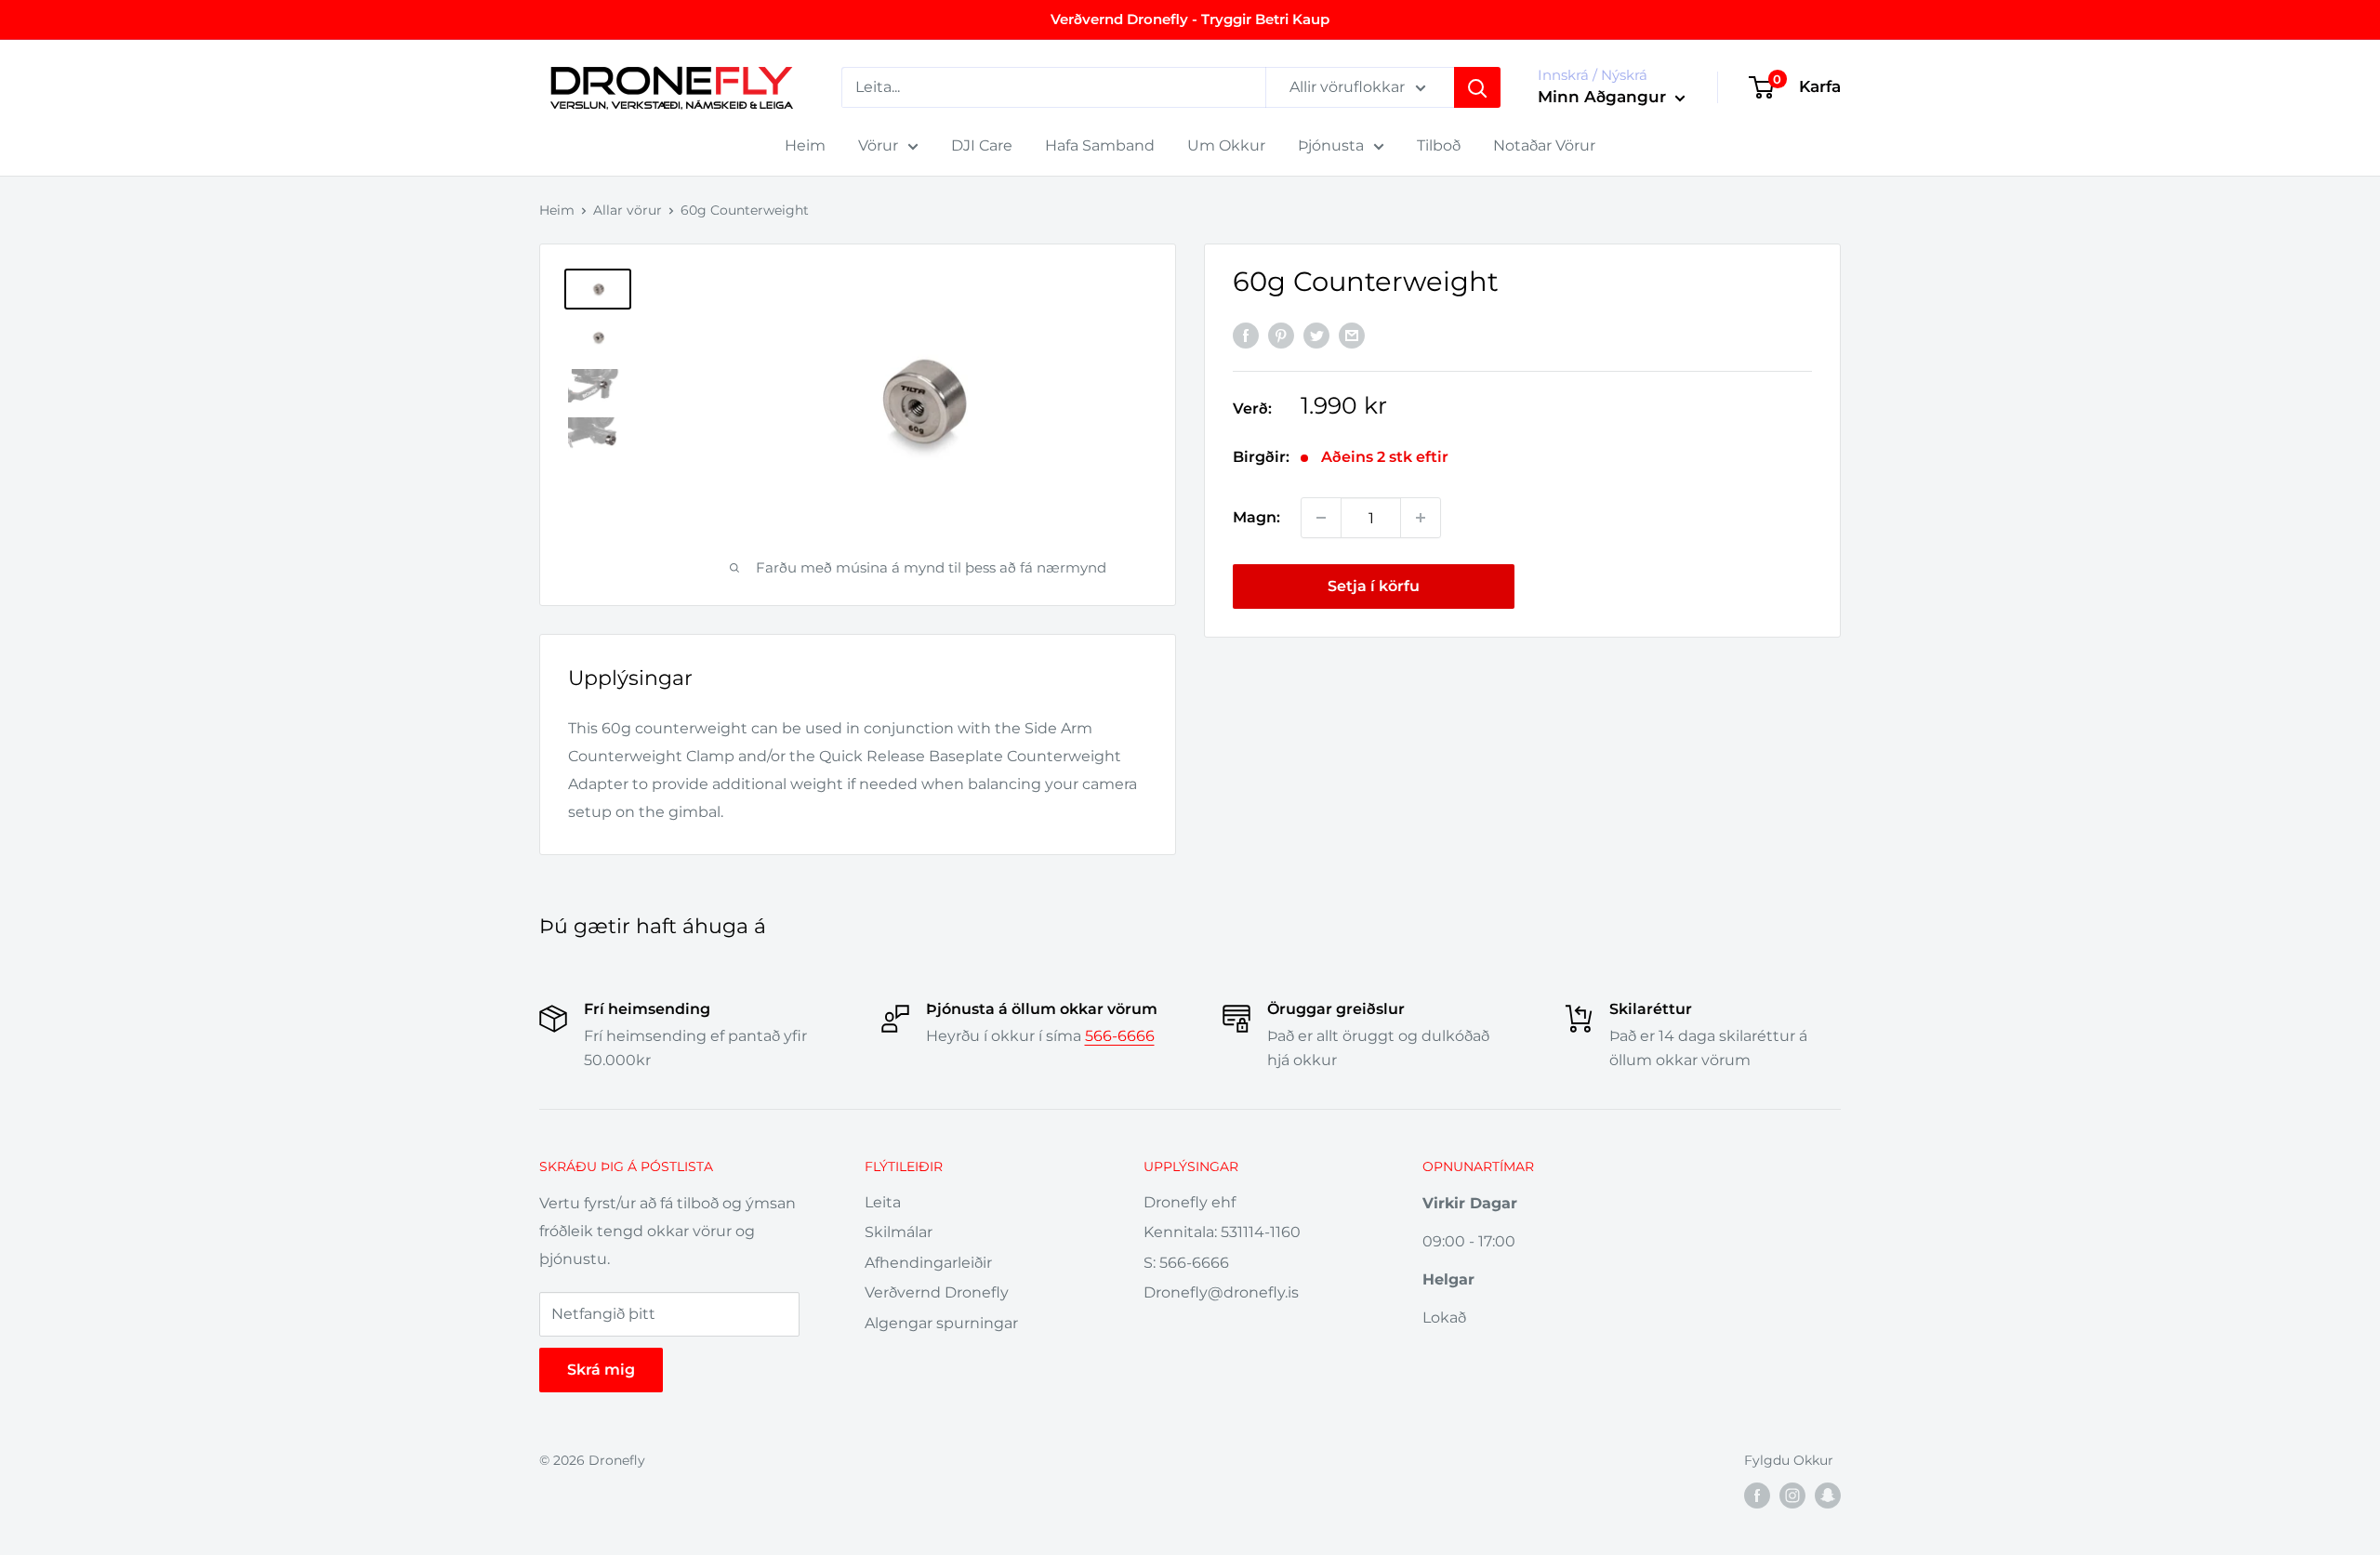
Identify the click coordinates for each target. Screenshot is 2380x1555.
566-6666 (1120, 1036)
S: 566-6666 (1186, 1263)
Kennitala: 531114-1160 (1222, 1232)
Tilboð (1439, 145)
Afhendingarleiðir (928, 1263)
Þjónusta (1331, 145)
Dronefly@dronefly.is (1221, 1292)
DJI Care (982, 145)
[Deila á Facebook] (1246, 336)
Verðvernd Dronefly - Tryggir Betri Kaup (1190, 19)
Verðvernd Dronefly (937, 1292)
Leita (883, 1202)
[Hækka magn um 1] (1421, 518)
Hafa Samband (1100, 145)
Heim (805, 145)
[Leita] (1477, 87)
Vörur (878, 145)
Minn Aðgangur (1604, 97)
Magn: (1256, 517)
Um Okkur (1226, 145)
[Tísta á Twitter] (1316, 336)
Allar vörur (628, 210)
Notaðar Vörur (1544, 145)
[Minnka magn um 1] (1321, 518)
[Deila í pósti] (1352, 336)
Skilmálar (899, 1232)
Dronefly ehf (1190, 1202)
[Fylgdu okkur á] (1757, 1496)
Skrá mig (601, 1370)
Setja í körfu (1374, 586)
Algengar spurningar (941, 1323)
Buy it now (1672, 586)
